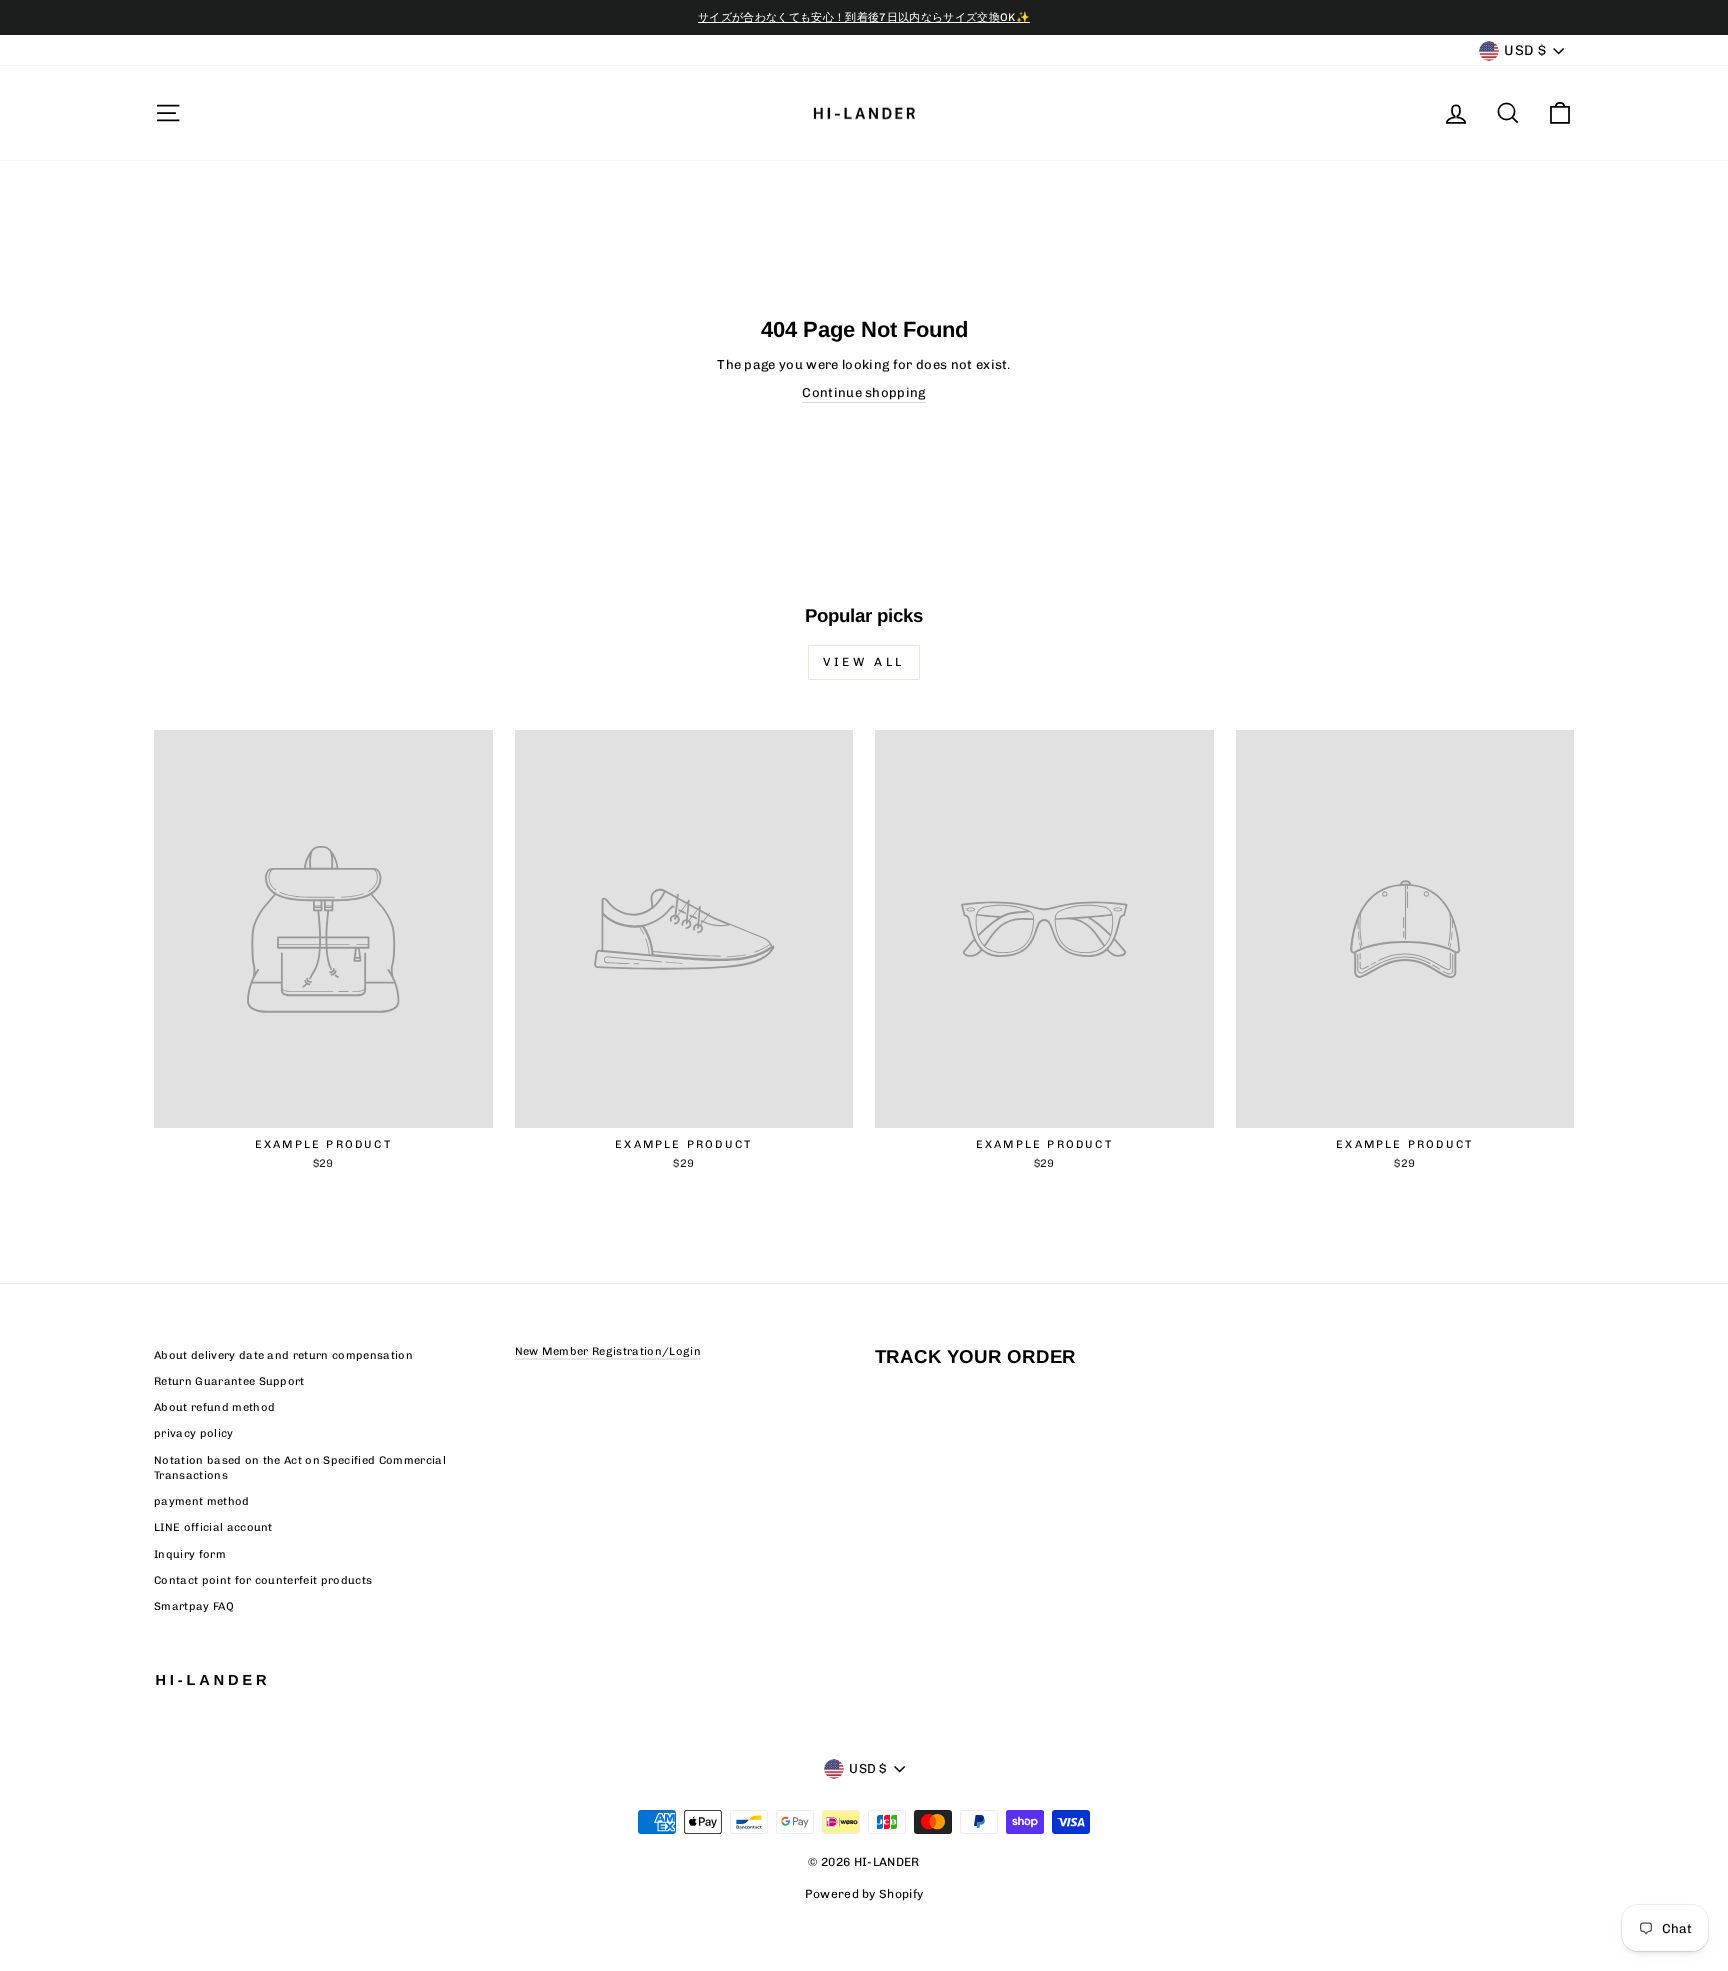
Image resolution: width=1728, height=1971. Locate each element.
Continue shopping (864, 392)
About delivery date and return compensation (283, 1355)
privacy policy (194, 1433)
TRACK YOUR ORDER (975, 1356)
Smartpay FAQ (194, 1606)
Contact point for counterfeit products (263, 1580)
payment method (202, 1501)
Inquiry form (190, 1554)
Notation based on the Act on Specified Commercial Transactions (300, 1468)
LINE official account (213, 1527)
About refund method (214, 1407)
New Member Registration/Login (608, 1351)
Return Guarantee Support (229, 1381)
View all (864, 662)
